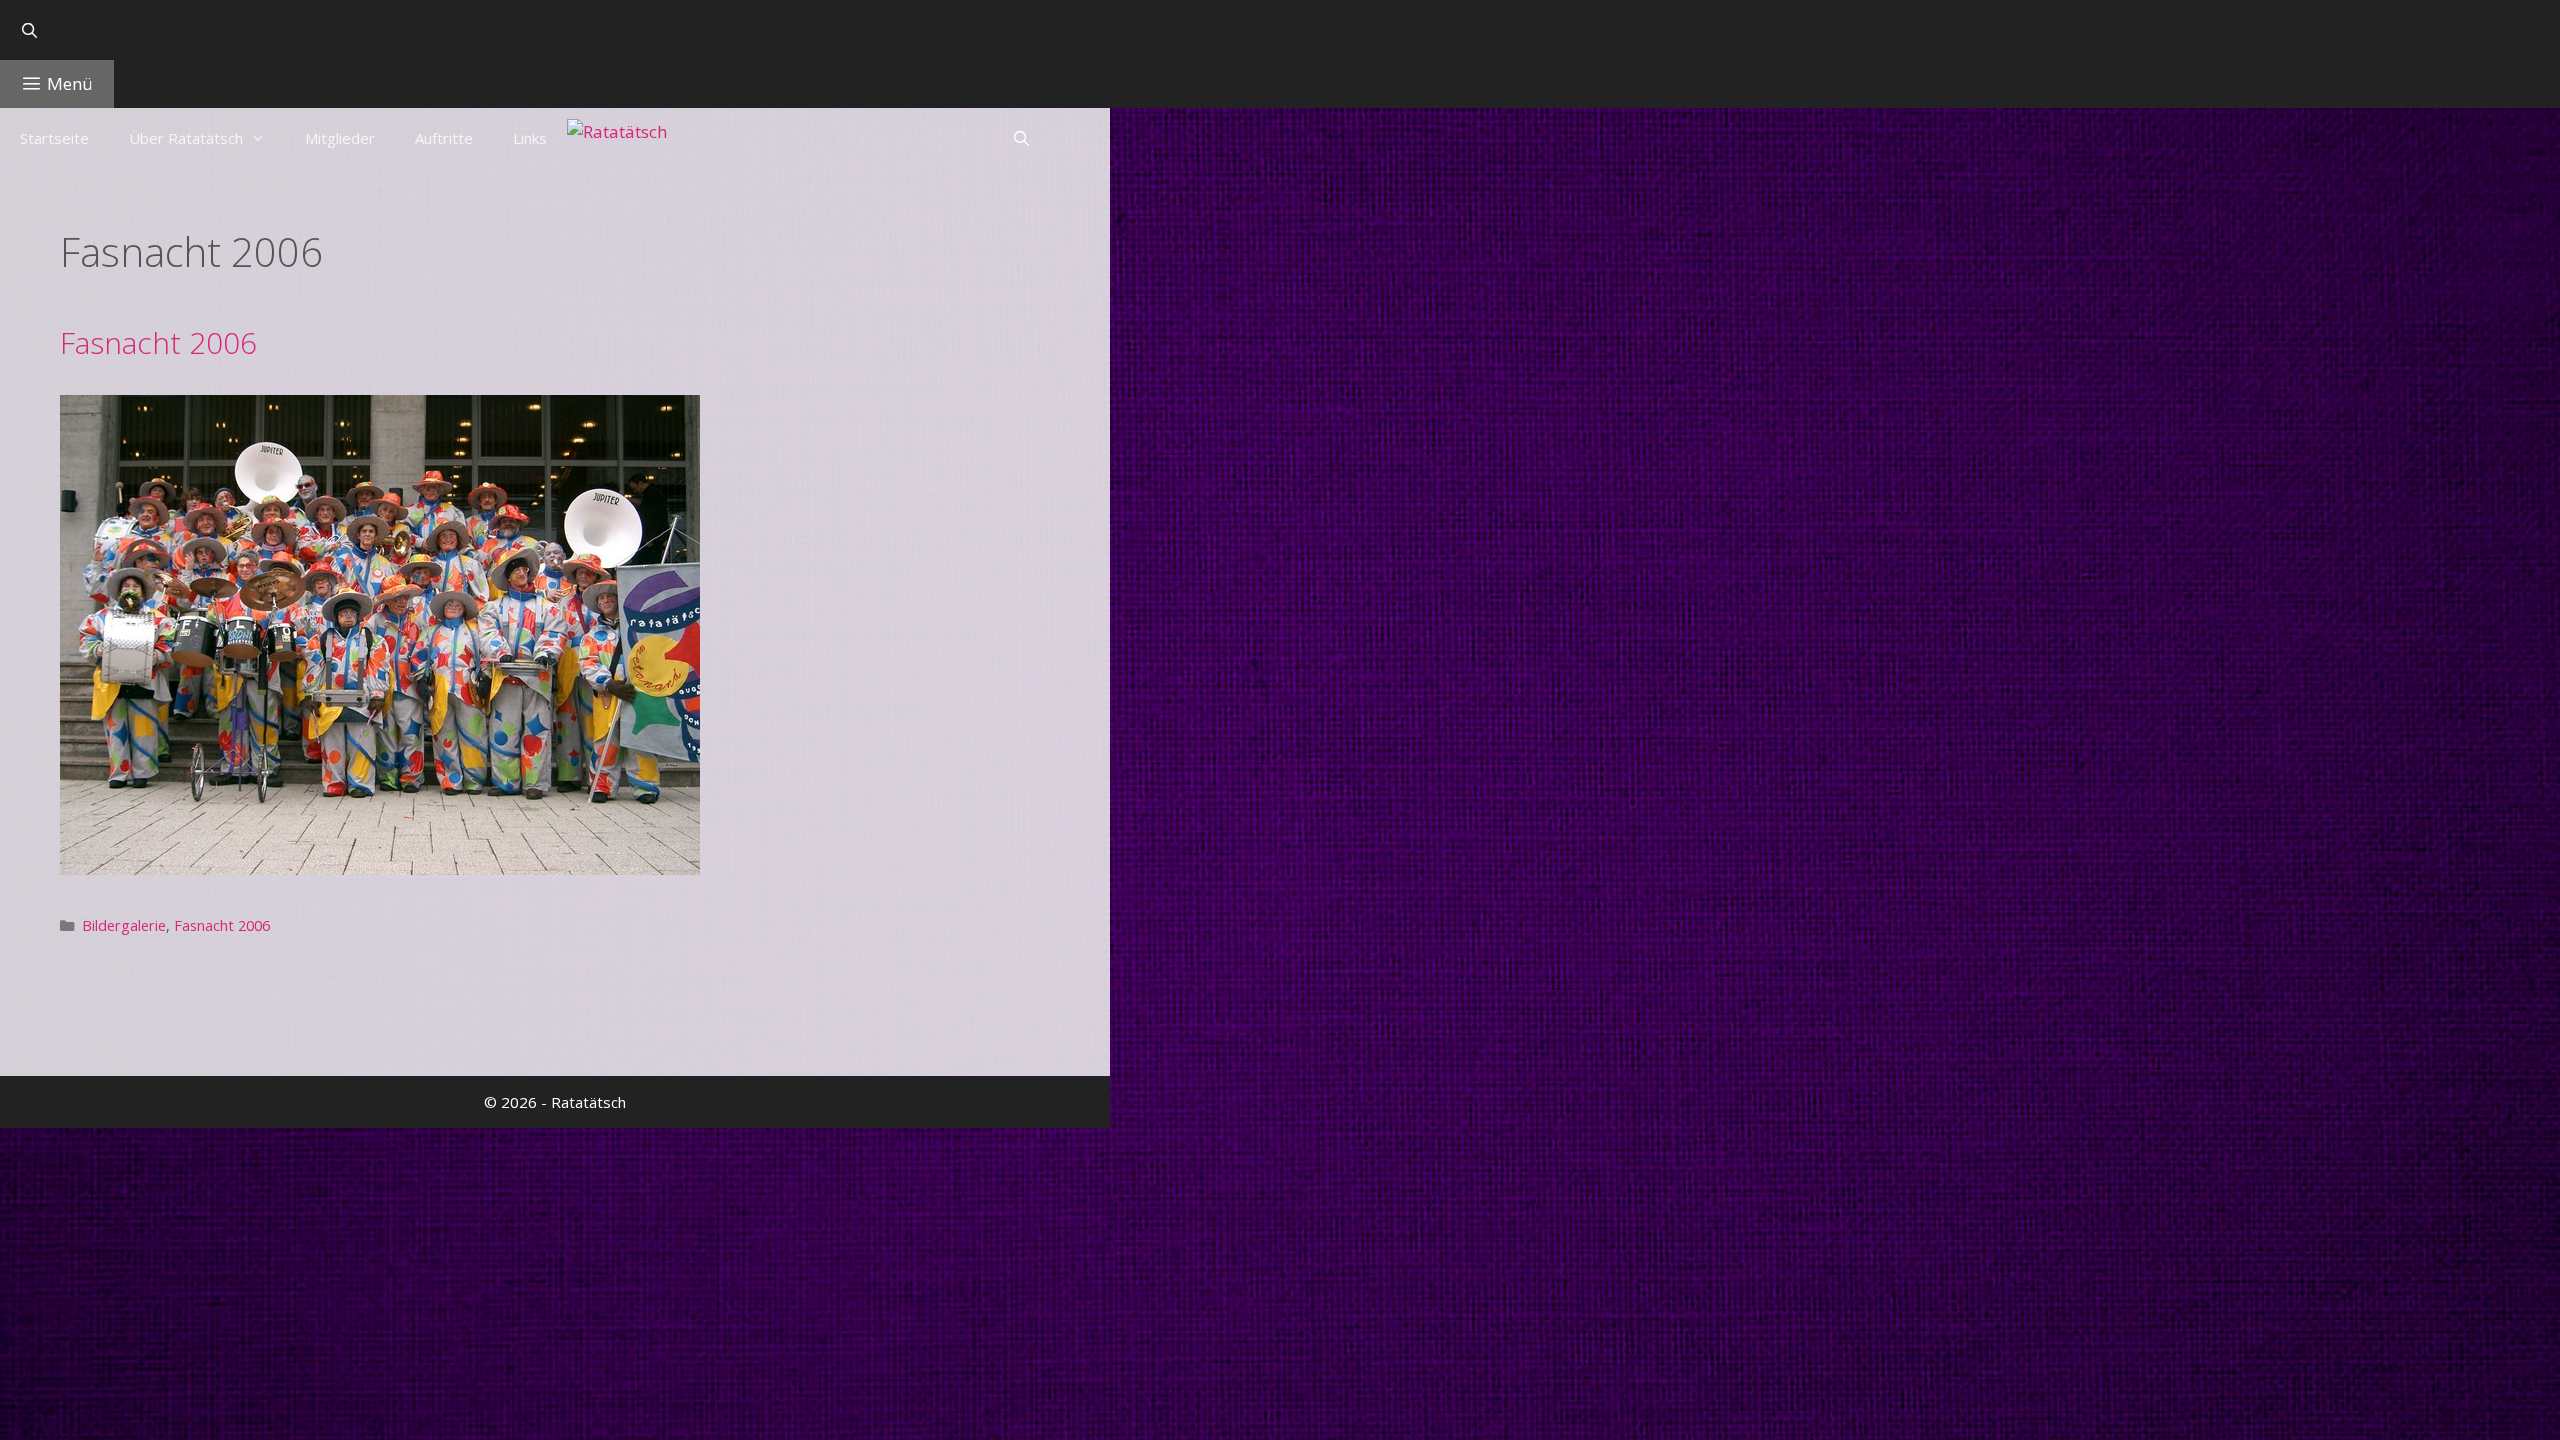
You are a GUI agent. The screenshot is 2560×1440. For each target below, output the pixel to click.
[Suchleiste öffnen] (555, 30)
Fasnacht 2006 (158, 342)
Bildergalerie (124, 925)
